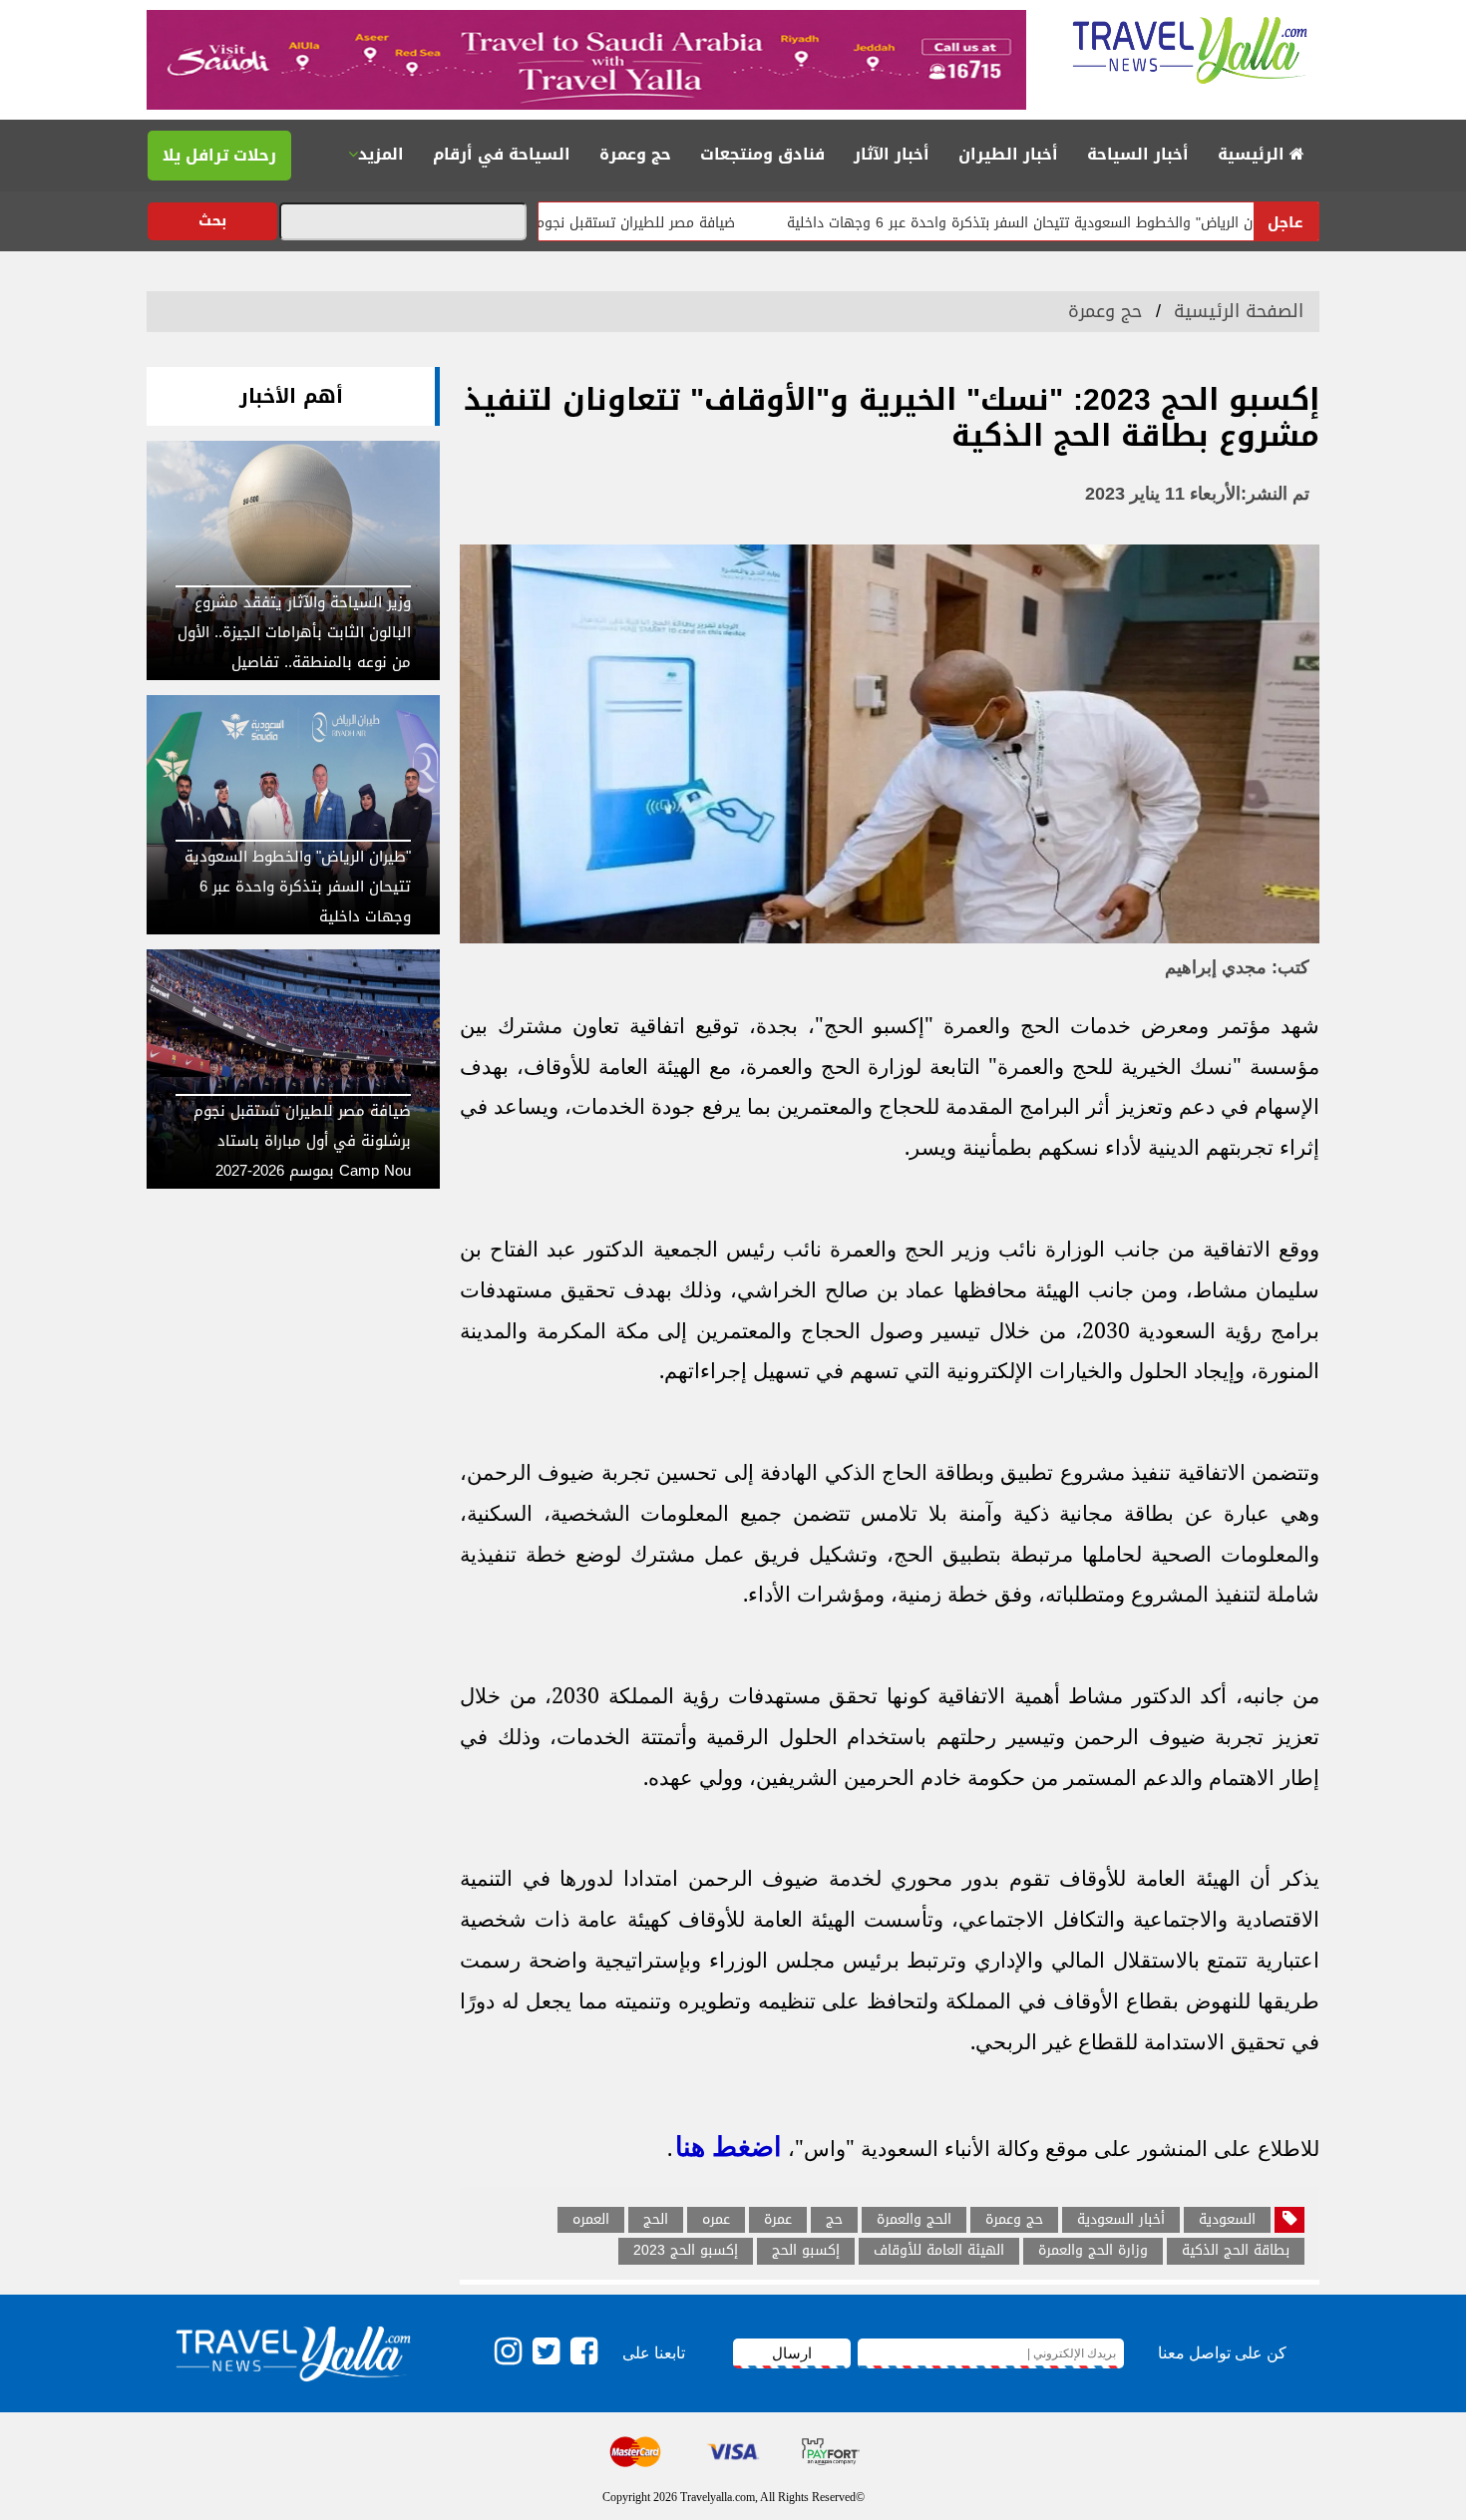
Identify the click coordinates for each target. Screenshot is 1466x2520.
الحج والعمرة (914, 2220)
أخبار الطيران (1008, 154)
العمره (591, 2220)
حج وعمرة (635, 154)
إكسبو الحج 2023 (686, 2251)
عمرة (778, 2220)
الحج (656, 2220)
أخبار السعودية (1121, 2220)
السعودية (1227, 2220)
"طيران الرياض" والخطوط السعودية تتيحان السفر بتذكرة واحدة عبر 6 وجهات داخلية (1110, 223)
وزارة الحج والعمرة (1093, 2251)
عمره (716, 2220)
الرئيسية (1254, 154)
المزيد (381, 154)
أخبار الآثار (892, 154)
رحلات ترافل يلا (219, 155)
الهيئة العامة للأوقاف (939, 2251)
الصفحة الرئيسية (1239, 311)
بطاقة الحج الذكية (1236, 2251)
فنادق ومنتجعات (762, 154)
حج (834, 2220)
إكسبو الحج (806, 2251)
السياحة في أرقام (502, 154)
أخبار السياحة (1138, 154)
